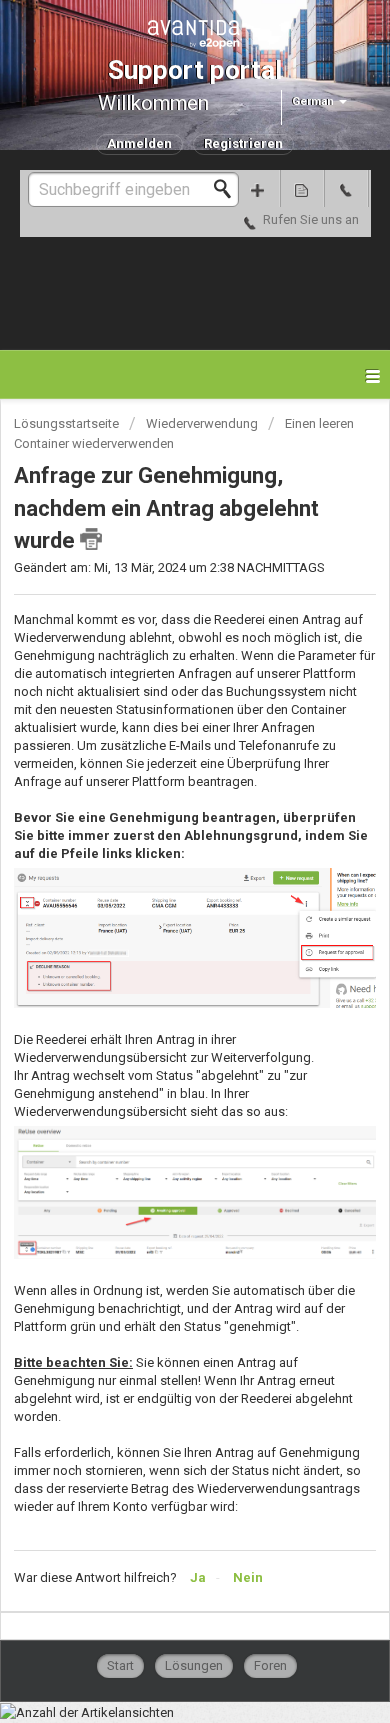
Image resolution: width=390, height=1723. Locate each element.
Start (120, 1665)
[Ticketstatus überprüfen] (302, 188)
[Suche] (228, 189)
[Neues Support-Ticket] (258, 188)
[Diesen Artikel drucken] (91, 539)
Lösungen (194, 1665)
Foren (270, 1665)
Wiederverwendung (202, 423)
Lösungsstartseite (68, 423)
